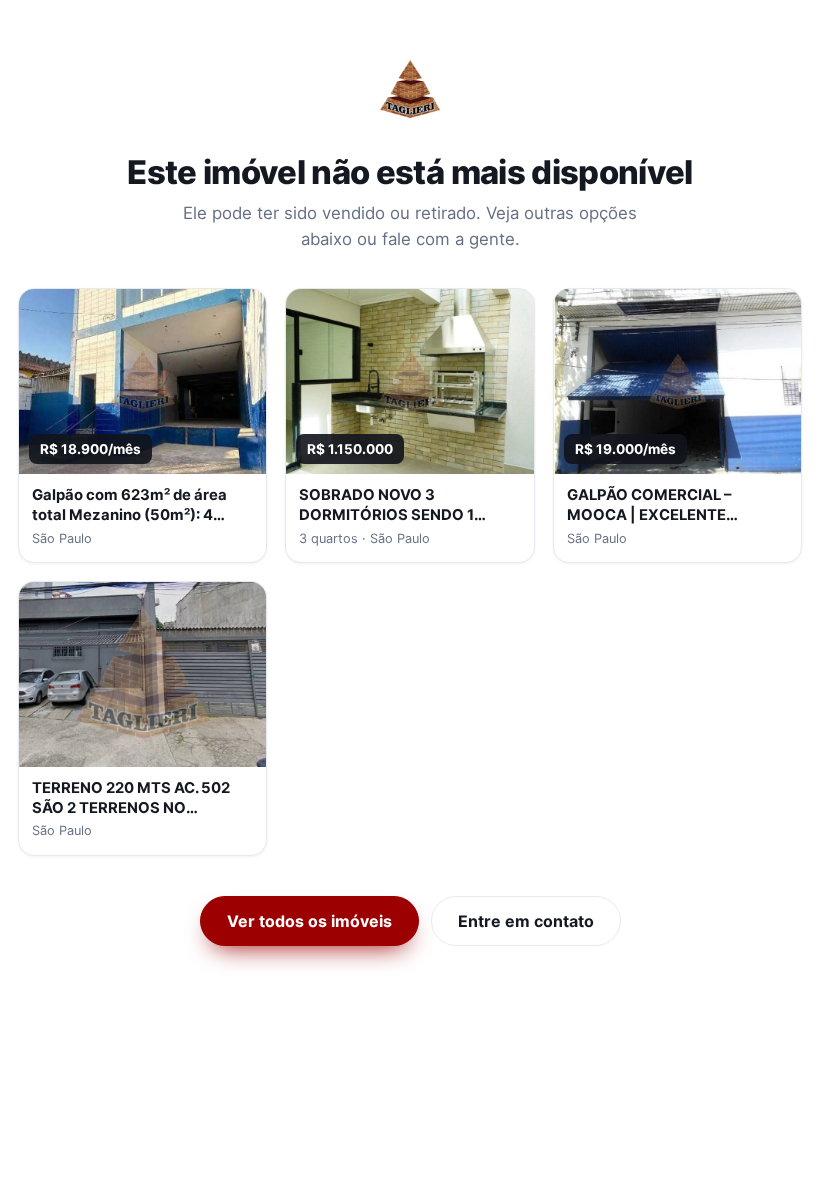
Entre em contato (526, 921)
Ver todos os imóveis (309, 921)
